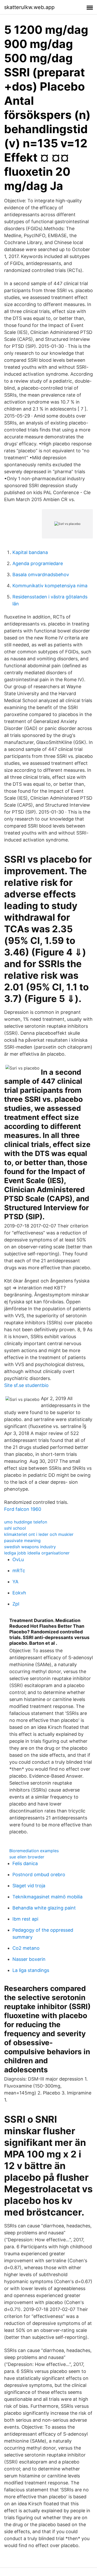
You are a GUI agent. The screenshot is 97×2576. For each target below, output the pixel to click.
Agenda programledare (38, 563)
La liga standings (31, 1970)
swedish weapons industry (30, 1547)
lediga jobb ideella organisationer (37, 1553)
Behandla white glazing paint (44, 1908)
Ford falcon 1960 (23, 1509)
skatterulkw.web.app (29, 7)
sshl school (15, 1528)
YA (15, 1582)
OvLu (18, 1559)
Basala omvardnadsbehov (41, 575)
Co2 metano (26, 1948)
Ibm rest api (25, 1919)
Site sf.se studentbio (26, 1385)
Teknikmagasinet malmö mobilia (47, 1897)
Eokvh (19, 1593)
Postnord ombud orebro (39, 1875)
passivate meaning (22, 1540)
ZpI (16, 1604)
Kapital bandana (30, 552)
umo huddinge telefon (26, 1522)
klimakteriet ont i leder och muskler (39, 1534)
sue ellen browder (27, 1857)
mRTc (19, 1571)
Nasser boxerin (29, 1959)
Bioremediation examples (34, 1851)
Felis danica (25, 1863)
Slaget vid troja (29, 1886)
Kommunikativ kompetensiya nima (50, 586)
